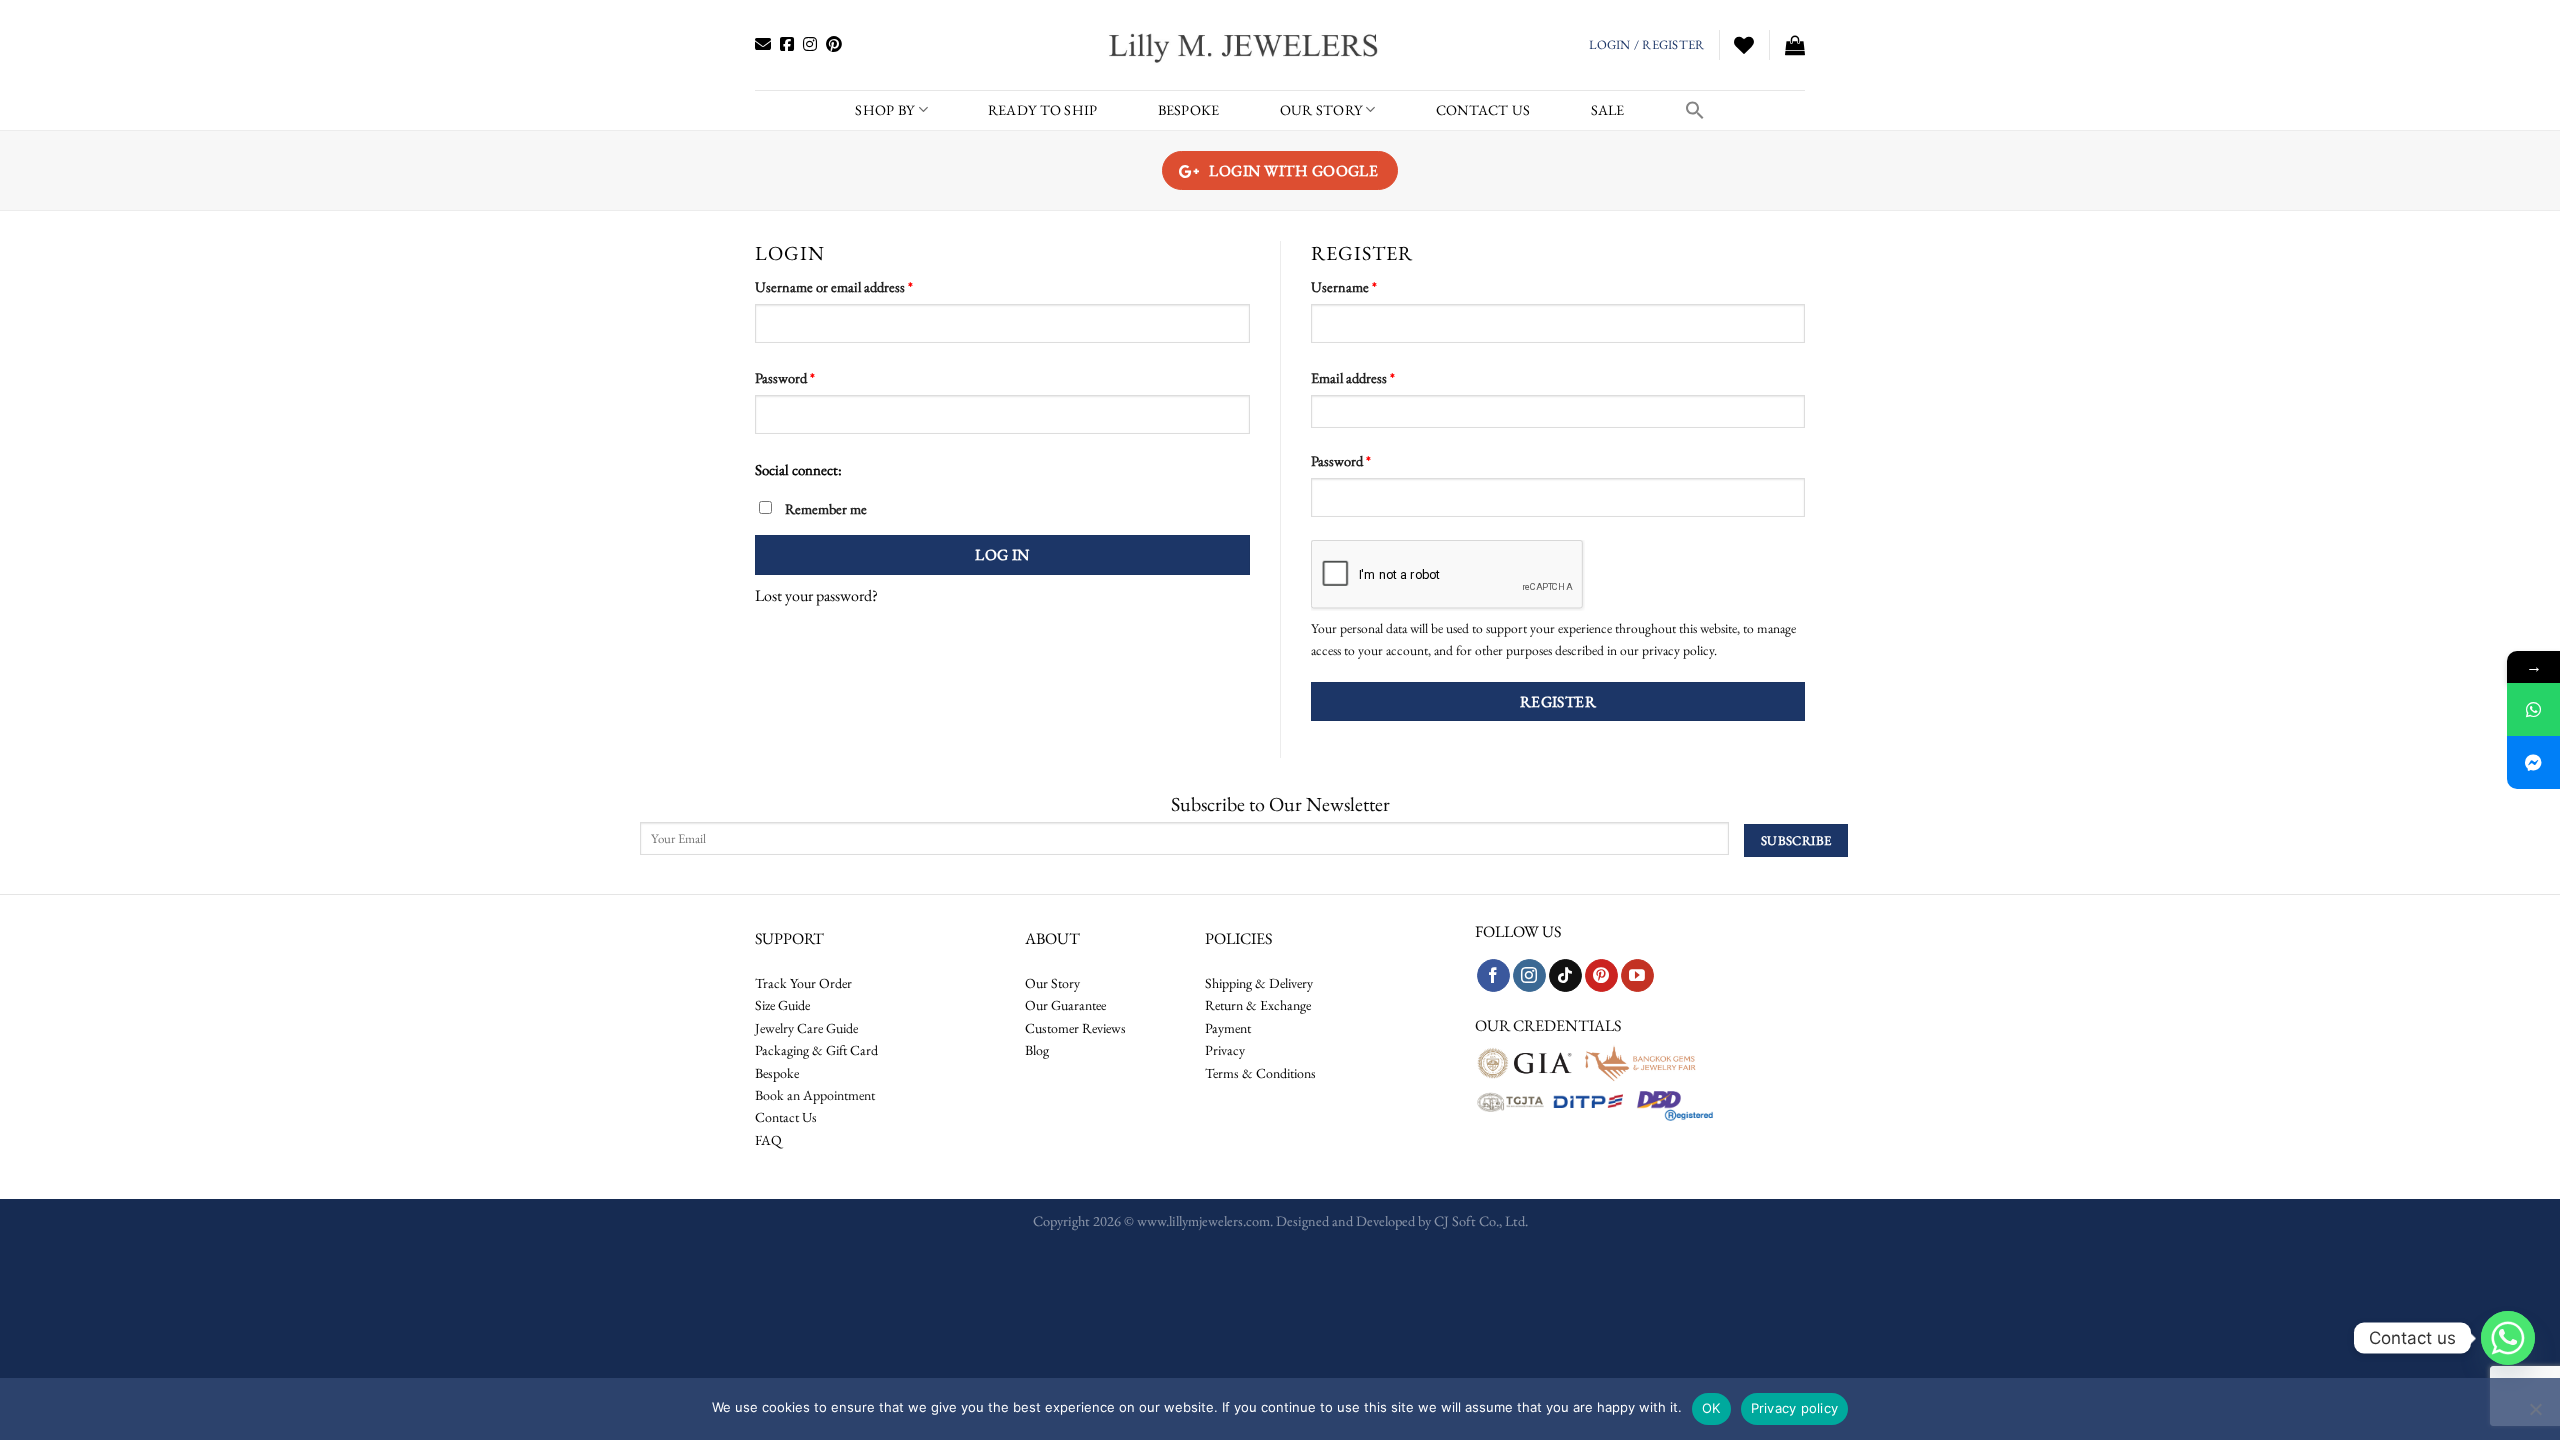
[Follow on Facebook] (1493, 976)
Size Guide (782, 1005)
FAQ (768, 1140)
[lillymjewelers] (2533, 762)
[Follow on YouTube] (1637, 976)
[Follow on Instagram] (1529, 976)
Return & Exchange (1258, 1005)
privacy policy (1678, 650)
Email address (1379, 377)
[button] (1695, 110)
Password (811, 377)
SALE (1608, 109)
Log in (1002, 554)
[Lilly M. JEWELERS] (1245, 45)
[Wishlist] (1744, 45)
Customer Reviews (1075, 1028)
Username (1370, 286)
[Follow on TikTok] (1565, 976)
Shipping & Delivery (1259, 983)
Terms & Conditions (1260, 1073)
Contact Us (786, 1117)
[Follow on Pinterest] (1601, 976)
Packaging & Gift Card (816, 1050)
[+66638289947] (2533, 709)
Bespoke (777, 1073)
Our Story (1321, 109)
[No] (2535, 1415)
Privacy (1225, 1050)
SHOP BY (884, 109)
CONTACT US (1483, 109)
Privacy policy (1795, 1408)
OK (1711, 1408)
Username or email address (860, 286)
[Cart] (1795, 45)
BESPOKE (1189, 109)
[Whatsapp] (2508, 1338)
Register (1558, 701)
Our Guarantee (1065, 1005)
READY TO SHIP (1043, 109)
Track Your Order (803, 983)
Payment (1228, 1028)
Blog (1037, 1050)
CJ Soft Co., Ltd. (1481, 1220)
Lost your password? (816, 595)
